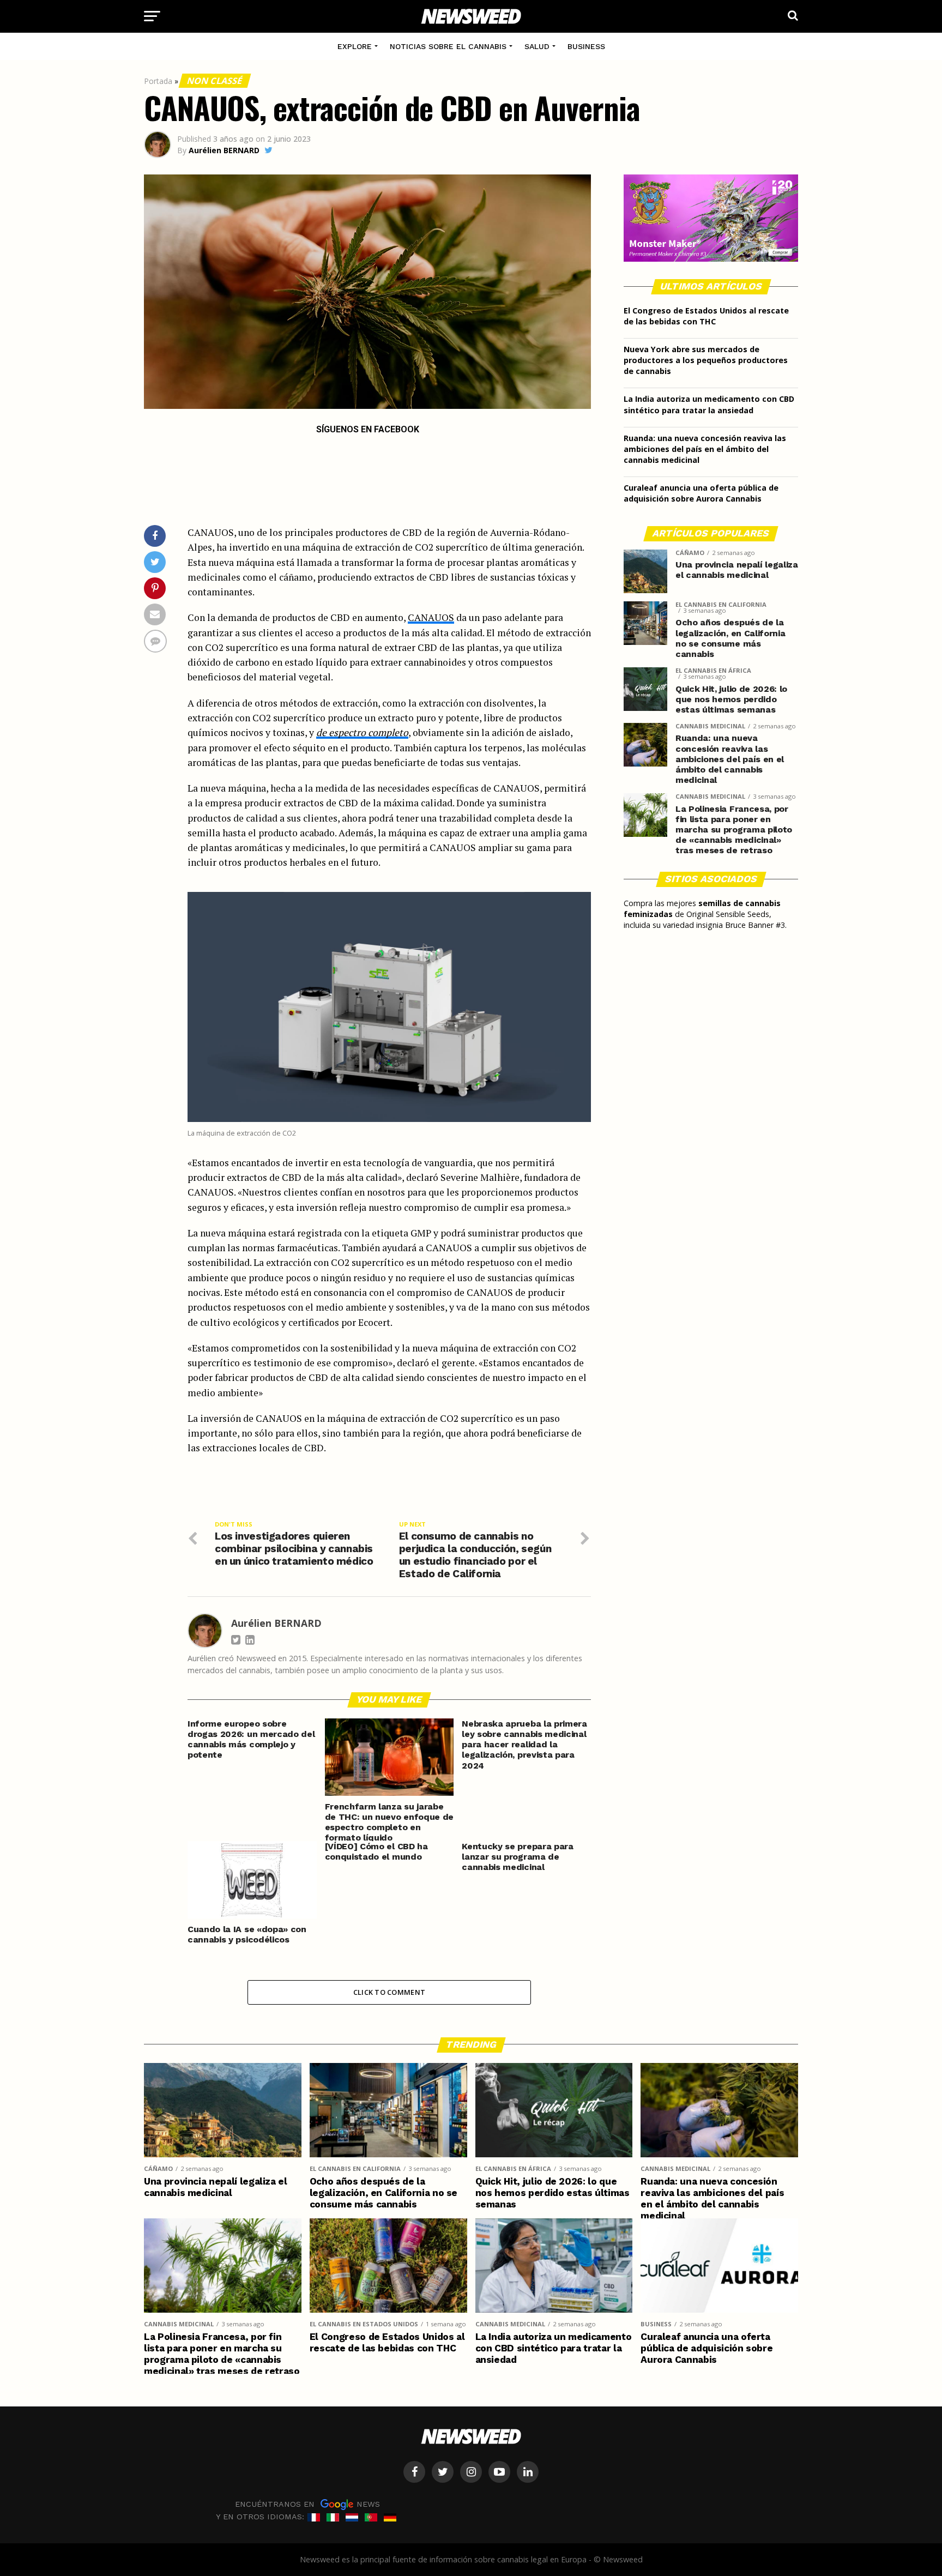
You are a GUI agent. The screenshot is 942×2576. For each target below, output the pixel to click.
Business (586, 46)
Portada (158, 81)
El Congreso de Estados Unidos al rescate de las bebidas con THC (706, 316)
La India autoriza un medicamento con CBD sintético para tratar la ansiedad (709, 404)
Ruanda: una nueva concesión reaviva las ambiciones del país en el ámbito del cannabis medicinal (705, 449)
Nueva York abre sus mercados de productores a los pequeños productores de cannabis (706, 360)
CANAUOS (431, 617)
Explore (355, 46)
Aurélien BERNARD (224, 150)
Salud (537, 46)
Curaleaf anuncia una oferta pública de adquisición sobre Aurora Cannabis (701, 493)
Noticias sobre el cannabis (448, 46)
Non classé (215, 81)
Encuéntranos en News (307, 2504)
